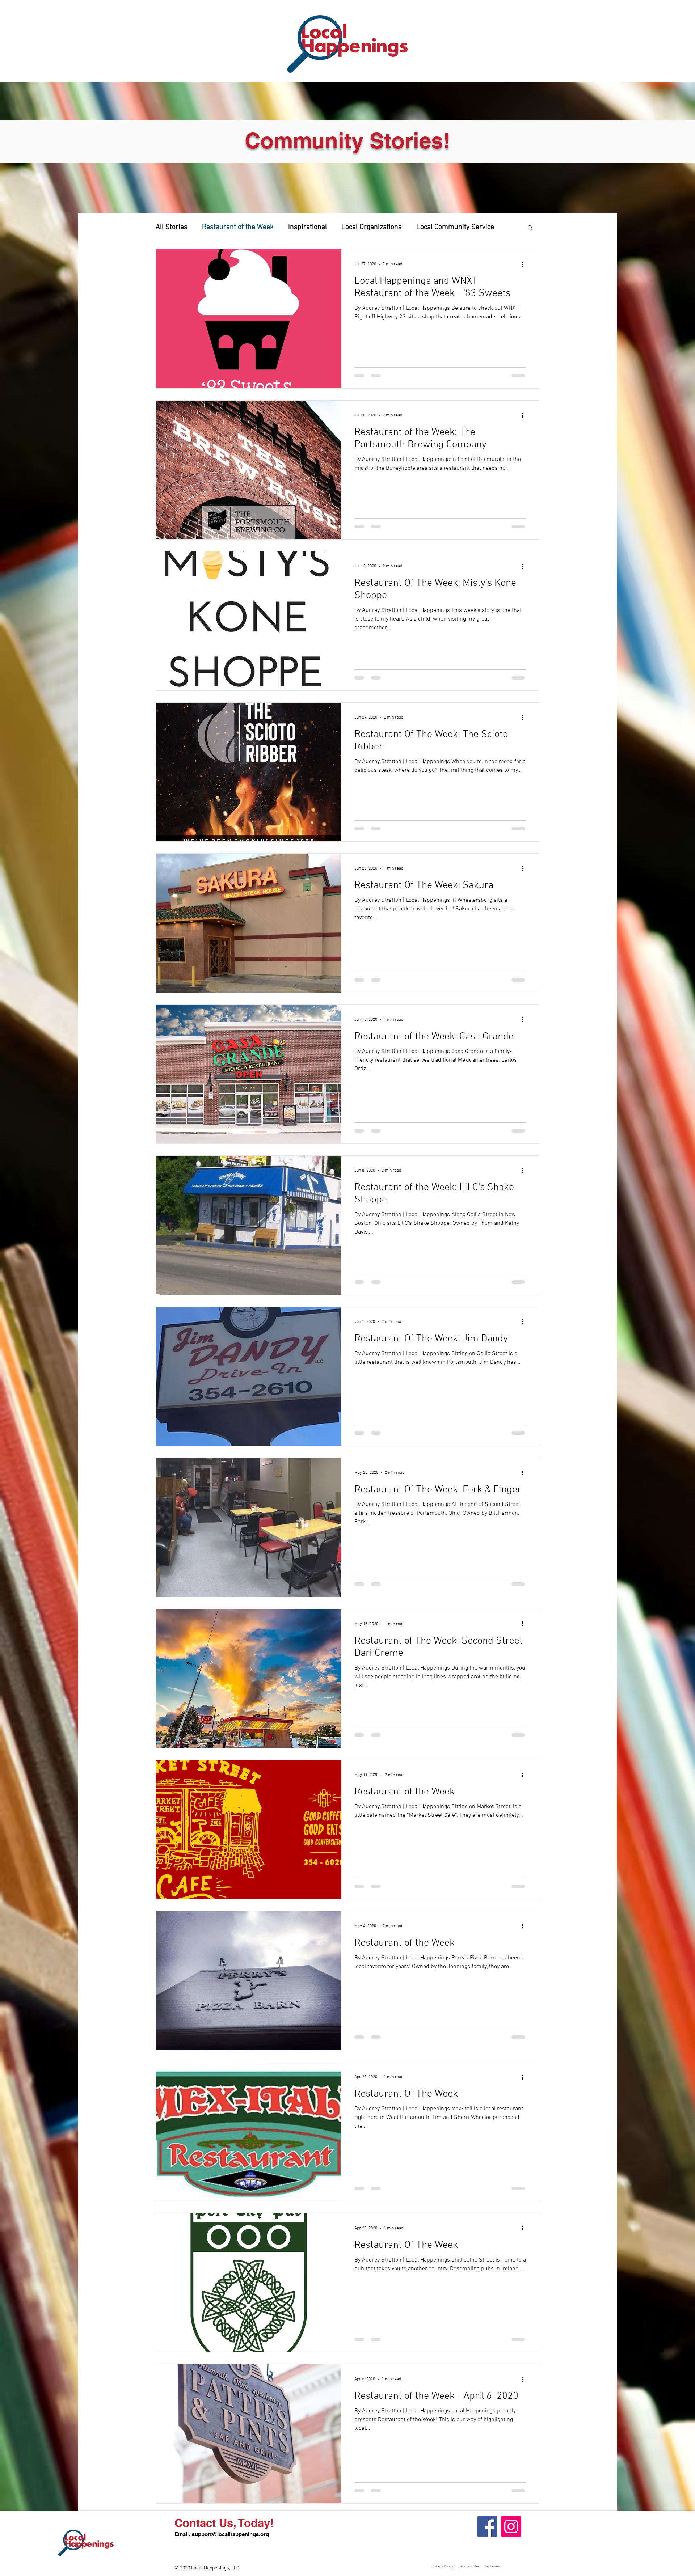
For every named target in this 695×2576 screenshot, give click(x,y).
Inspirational (308, 227)
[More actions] (525, 264)
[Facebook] (487, 2526)
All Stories (172, 227)
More (424, 227)
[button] (530, 228)
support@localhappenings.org (230, 2534)
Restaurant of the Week (238, 227)
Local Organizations (372, 227)
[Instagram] (511, 2526)
